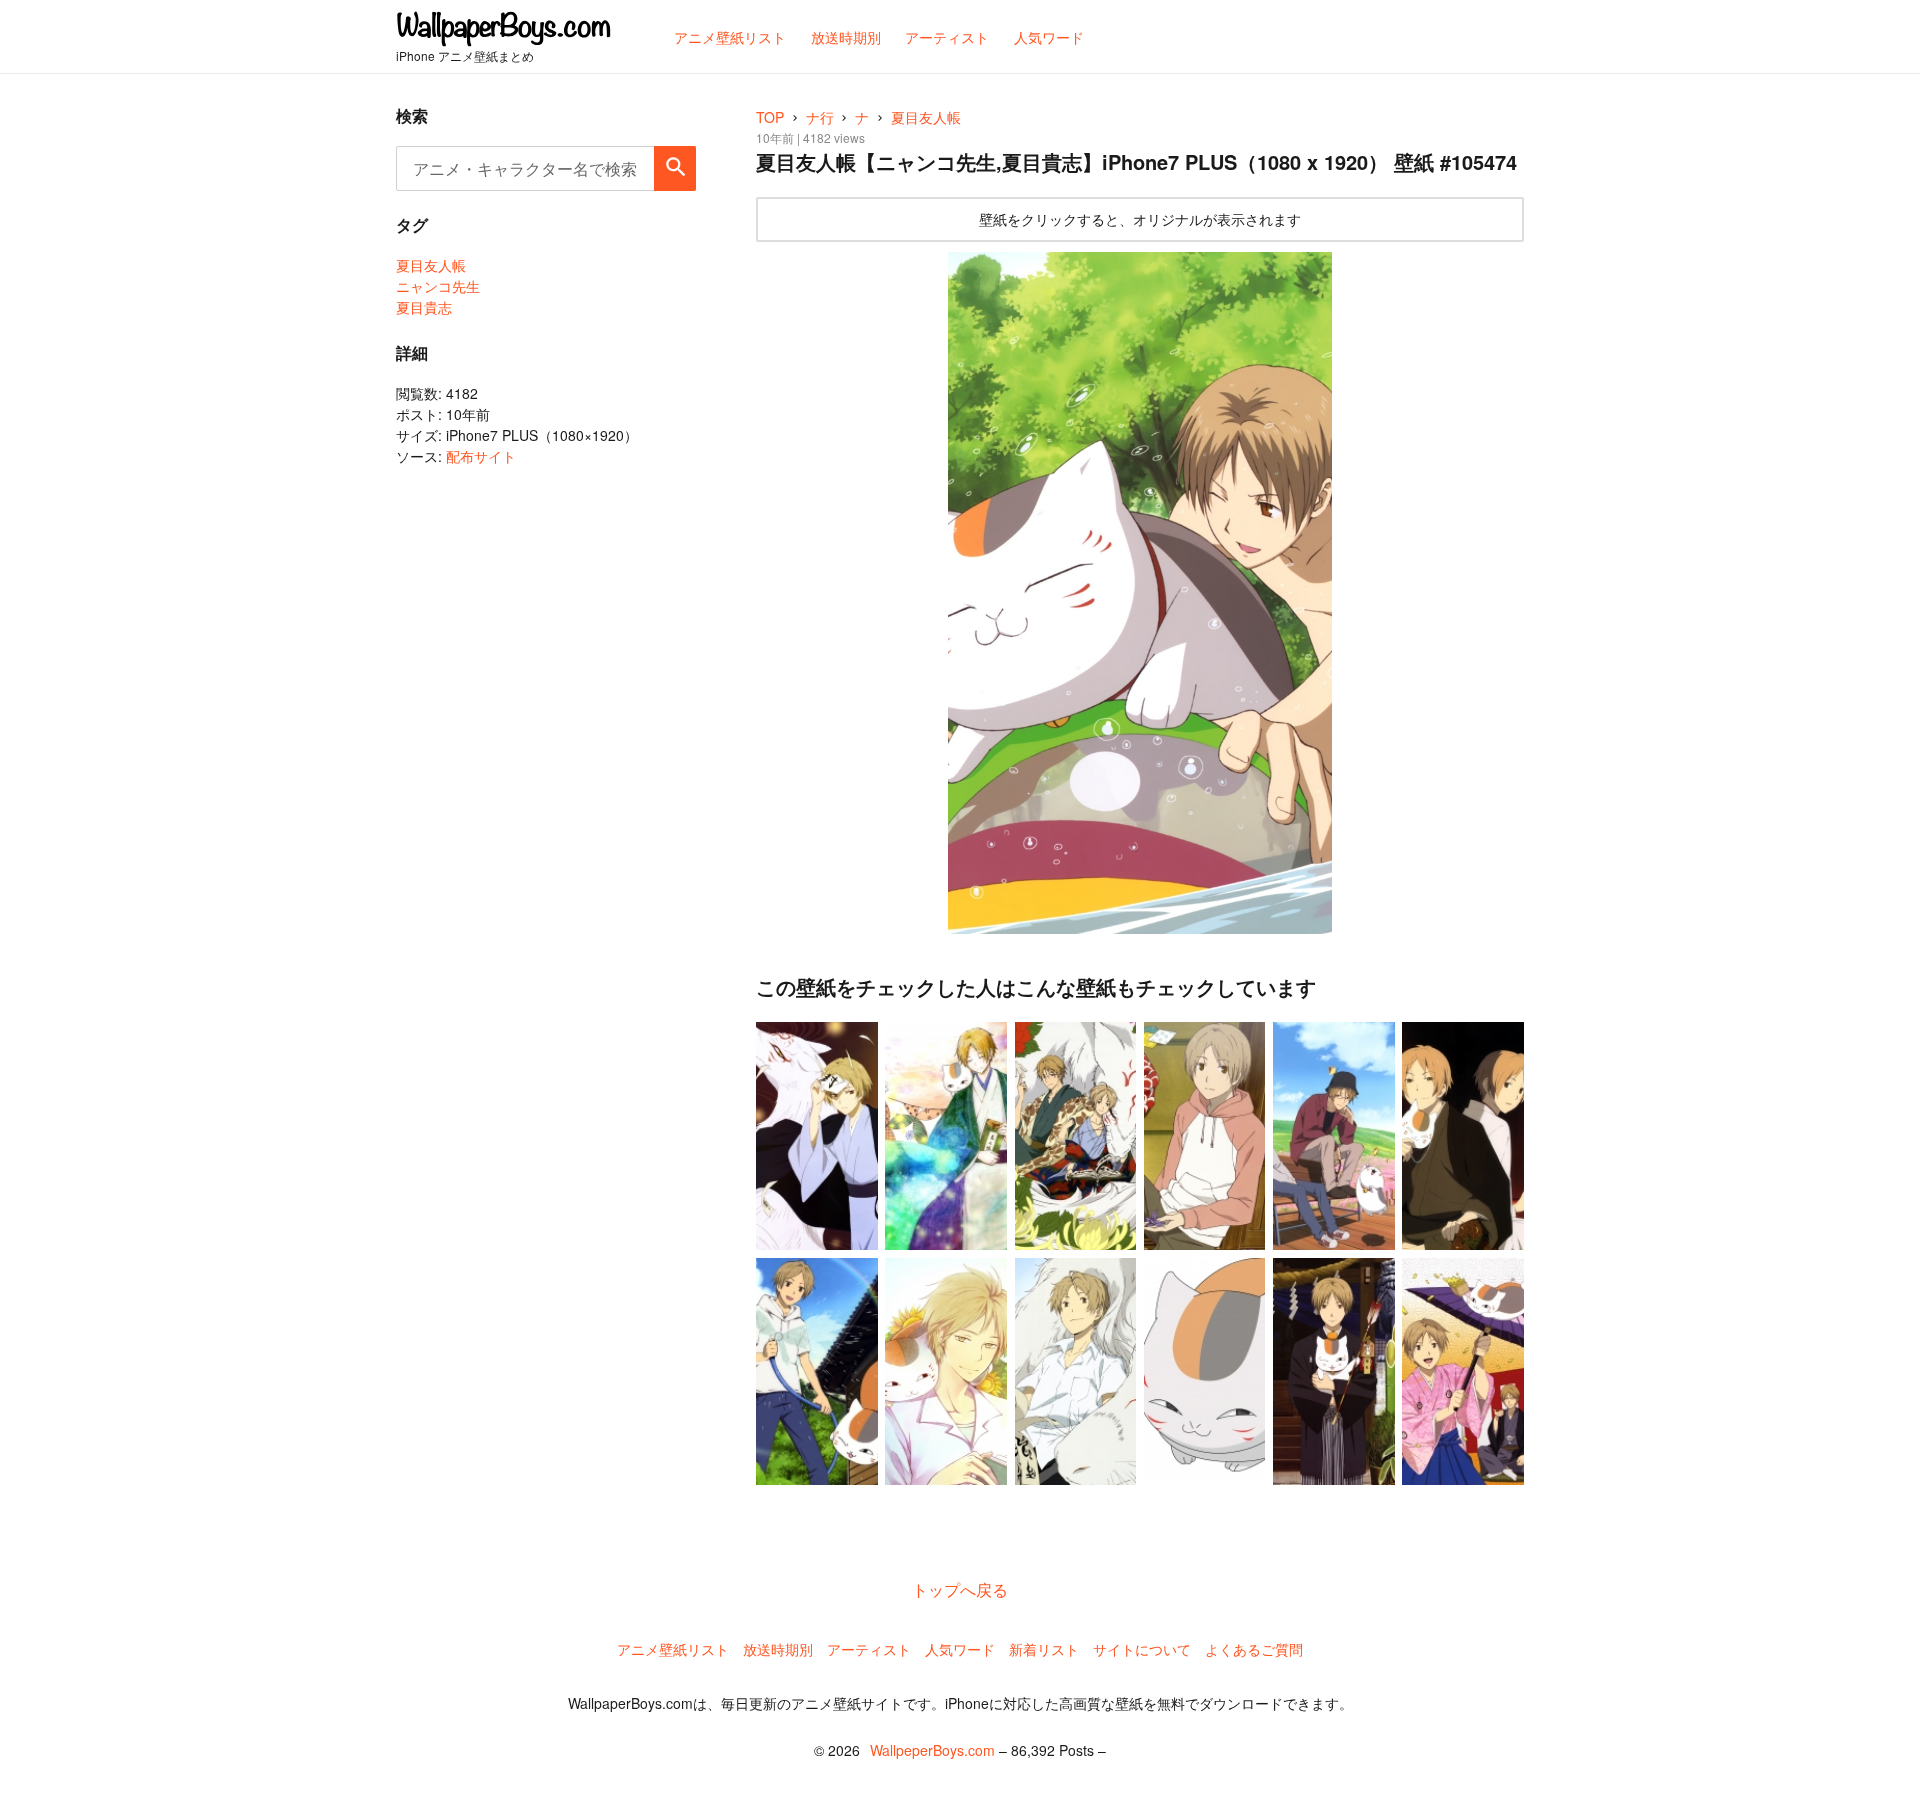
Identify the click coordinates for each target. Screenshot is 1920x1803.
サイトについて (1142, 1649)
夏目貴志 (424, 307)
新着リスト (1044, 1649)
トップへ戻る (960, 1589)
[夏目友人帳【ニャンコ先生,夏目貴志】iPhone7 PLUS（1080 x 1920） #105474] (1140, 593)
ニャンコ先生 (438, 286)
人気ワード (960, 1649)
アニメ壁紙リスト (673, 1649)
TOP (770, 117)
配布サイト (481, 456)
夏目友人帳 (431, 265)
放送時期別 (778, 1649)
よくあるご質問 (1254, 1649)
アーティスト (869, 1649)
